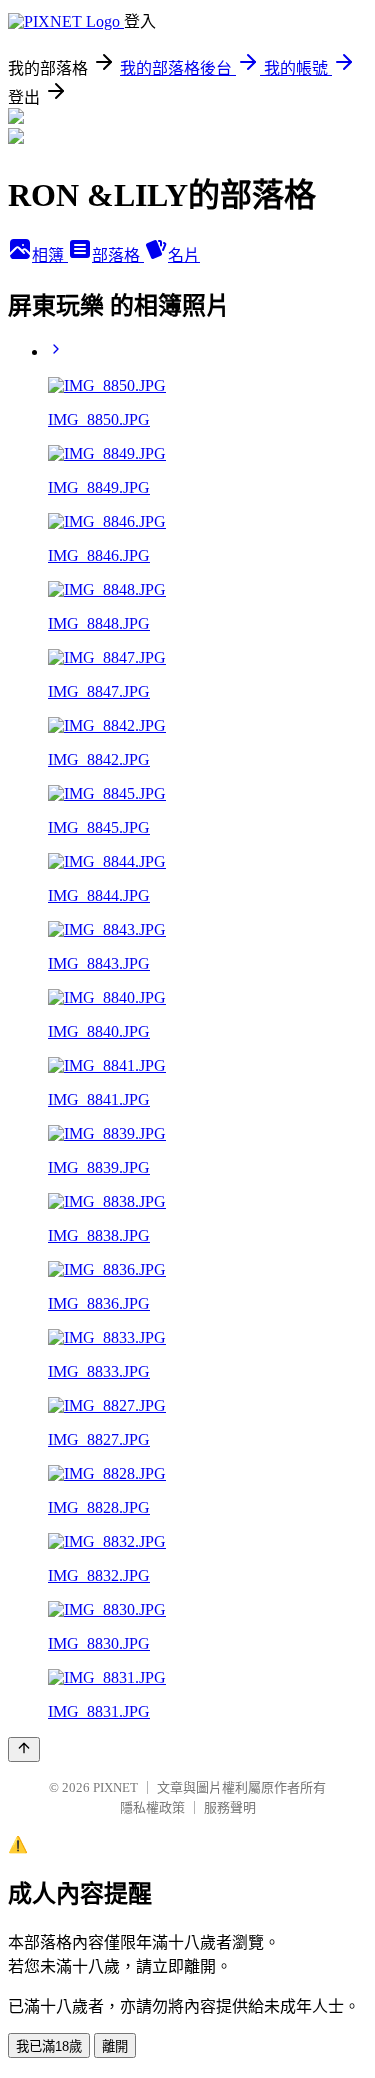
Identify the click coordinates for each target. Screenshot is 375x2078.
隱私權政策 (152, 1807)
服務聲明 (230, 1807)
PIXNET (115, 1787)
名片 (184, 255)
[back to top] (24, 1749)
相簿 (50, 255)
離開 (115, 2046)
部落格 (118, 255)
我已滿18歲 (49, 2046)
